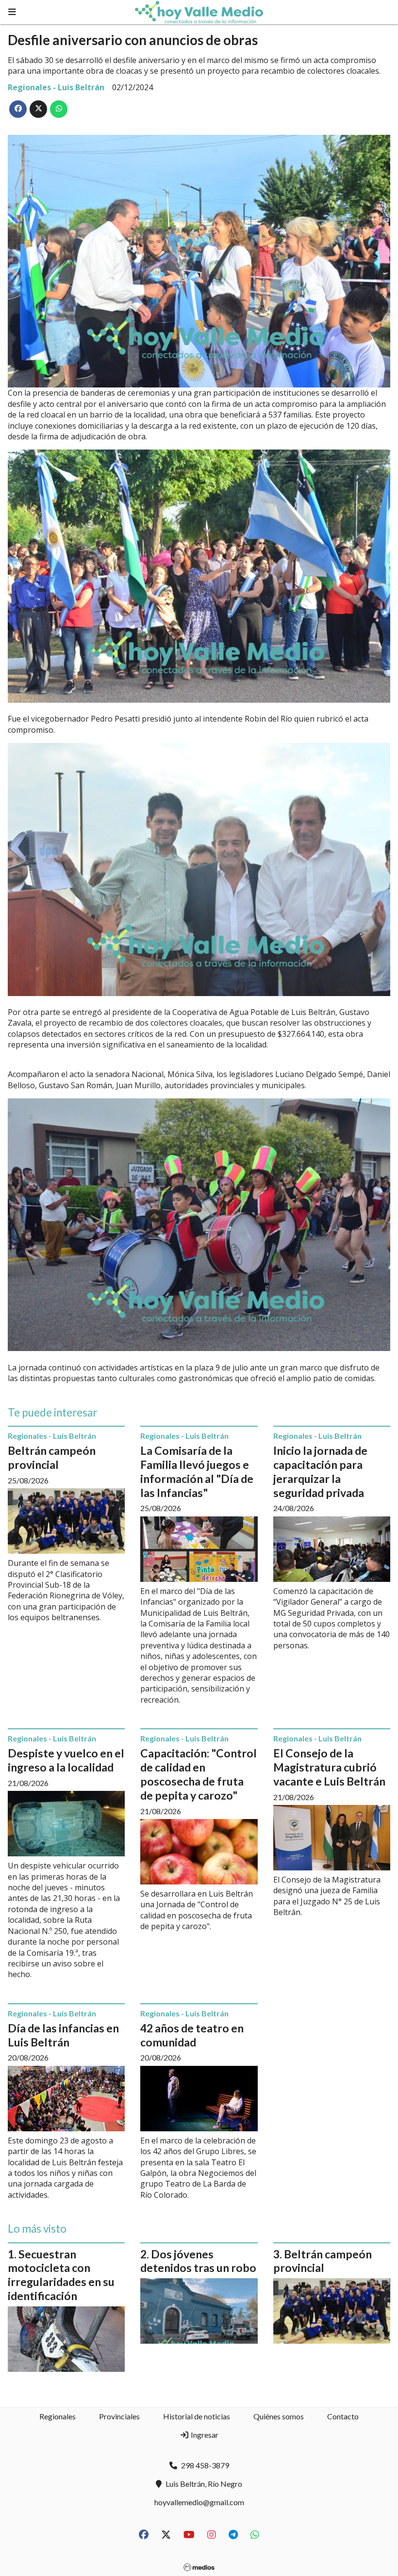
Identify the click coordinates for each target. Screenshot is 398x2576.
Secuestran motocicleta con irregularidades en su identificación (61, 2275)
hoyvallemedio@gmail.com (199, 2502)
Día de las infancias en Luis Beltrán (63, 2035)
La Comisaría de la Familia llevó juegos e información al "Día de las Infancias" (197, 1471)
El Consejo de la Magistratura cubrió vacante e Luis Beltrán (329, 1767)
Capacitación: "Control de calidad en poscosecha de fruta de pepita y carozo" (199, 1774)
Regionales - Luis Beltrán (56, 87)
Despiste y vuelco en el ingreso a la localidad (66, 1760)
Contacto (343, 2416)
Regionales (58, 2416)
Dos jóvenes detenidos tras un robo (198, 2261)
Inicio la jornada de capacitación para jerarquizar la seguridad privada (320, 1471)
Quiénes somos (279, 2416)
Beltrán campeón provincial (52, 1457)
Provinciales (119, 2416)
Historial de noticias (197, 2416)
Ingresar (204, 2435)
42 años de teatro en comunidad (192, 2035)
